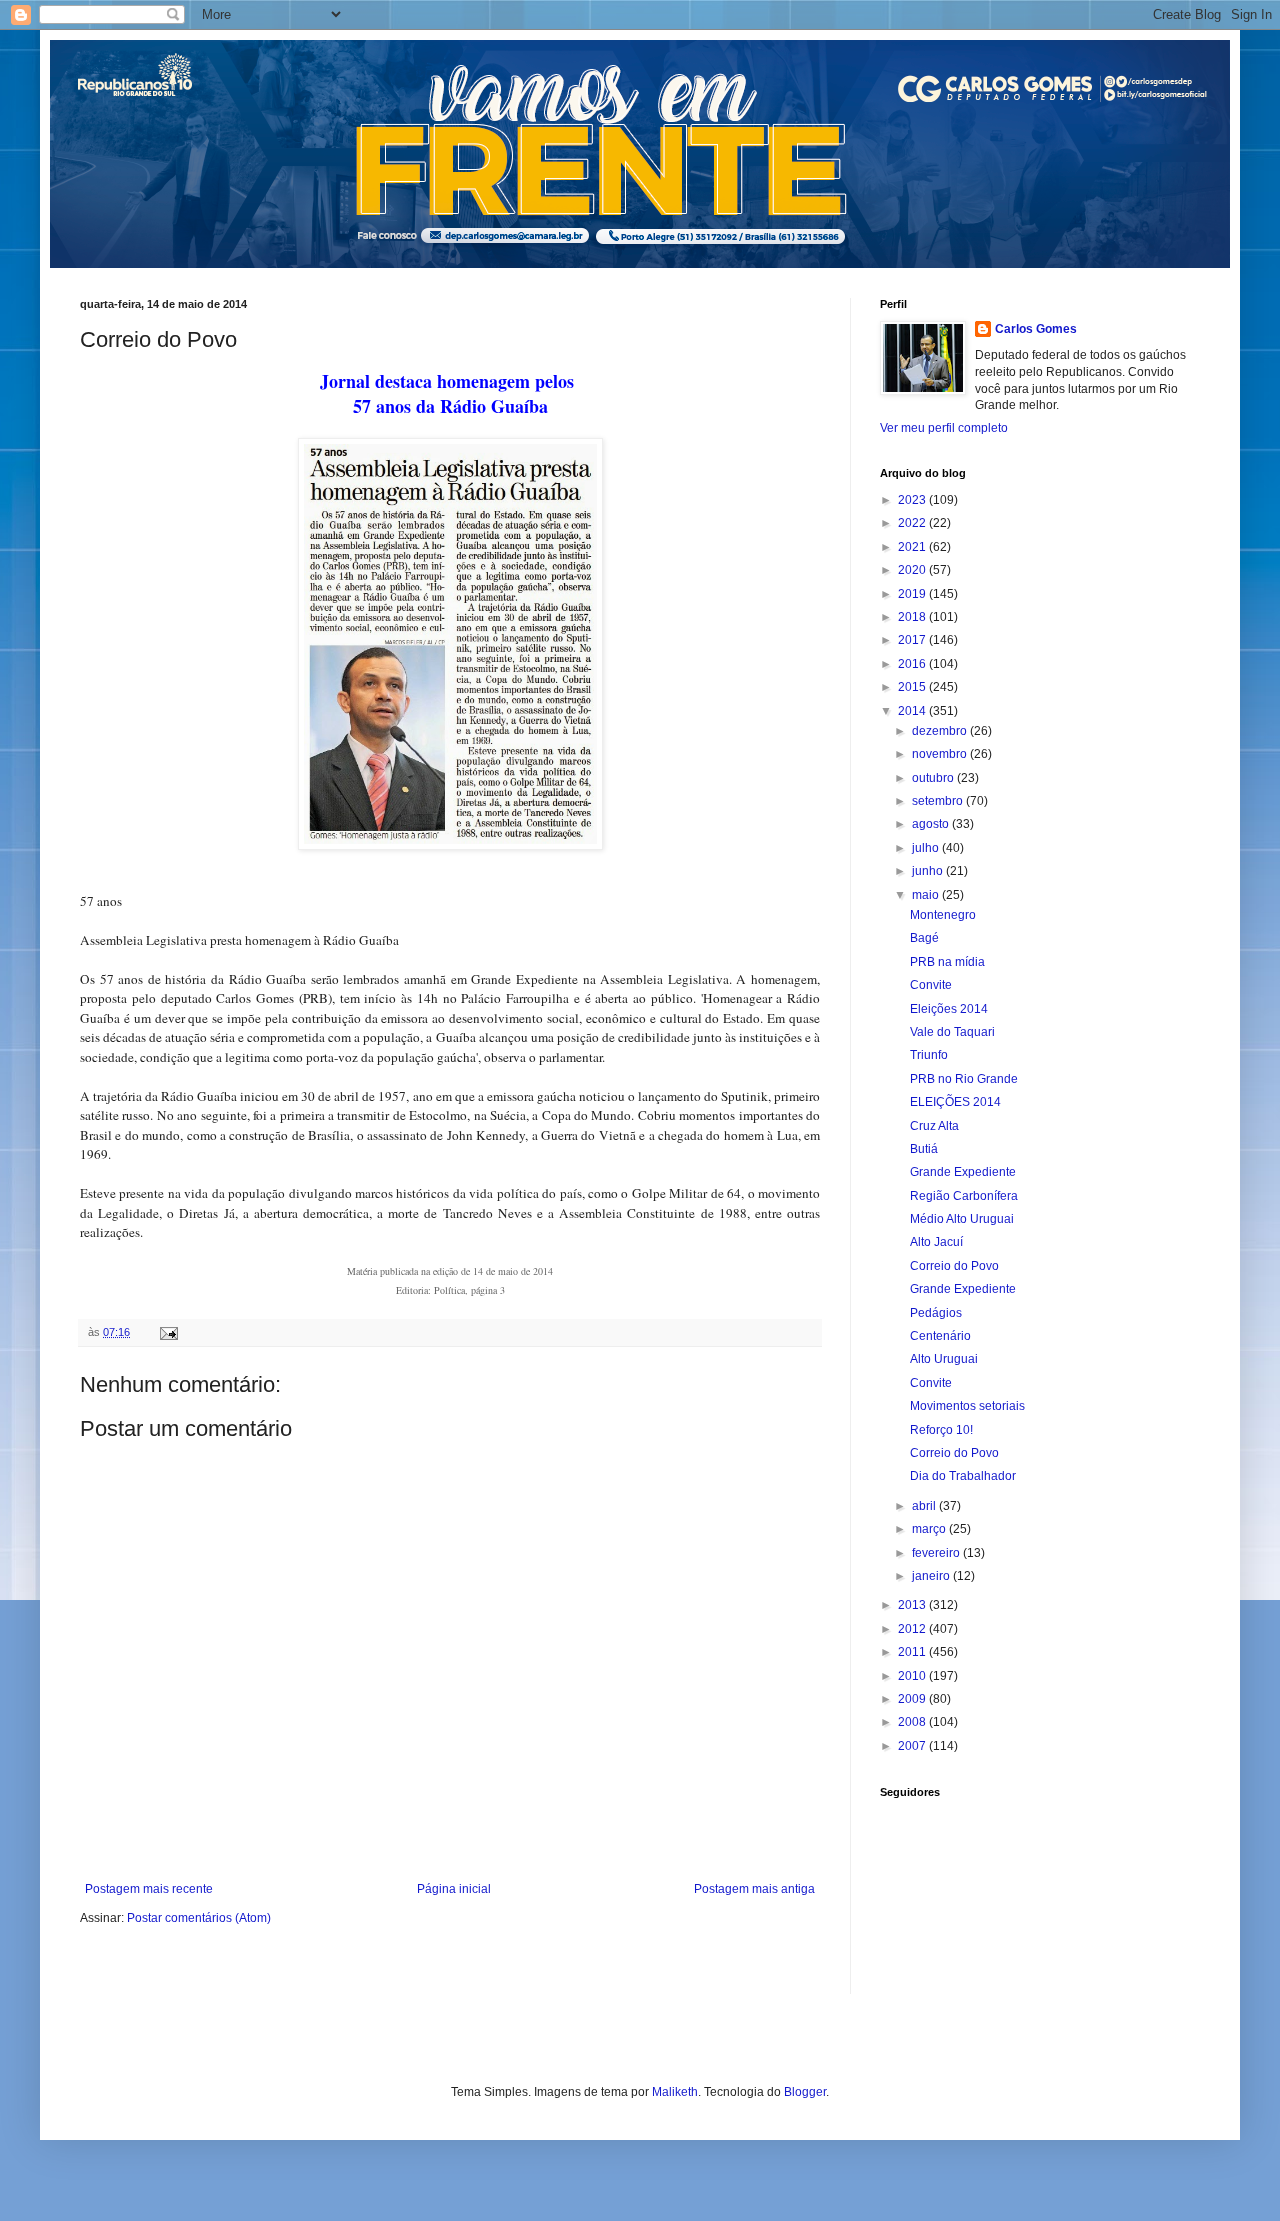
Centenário (940, 1336)
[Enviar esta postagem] (168, 1332)
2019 (913, 594)
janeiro (932, 1576)
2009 (913, 1699)
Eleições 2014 (949, 1009)
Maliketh (675, 2092)
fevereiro (937, 1553)
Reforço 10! (941, 1430)
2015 (913, 687)
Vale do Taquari (952, 1032)
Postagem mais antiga (754, 1889)
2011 (913, 1652)
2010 (913, 1676)
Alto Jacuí (936, 1242)
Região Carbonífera (964, 1196)
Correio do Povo (954, 1266)
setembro (939, 801)
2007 (913, 1746)
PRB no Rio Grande (964, 1079)
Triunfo (929, 1055)
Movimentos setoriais (967, 1406)
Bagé (924, 938)
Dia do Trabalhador (963, 1476)
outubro (934, 778)
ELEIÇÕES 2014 (955, 1102)
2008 (913, 1722)
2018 (913, 617)
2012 (913, 1629)
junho (929, 871)
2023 (913, 500)
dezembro (941, 731)
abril (925, 1506)
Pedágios (936, 1313)
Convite (931, 985)
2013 (913, 1605)
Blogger (805, 2092)
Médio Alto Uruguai (962, 1219)
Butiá (924, 1149)
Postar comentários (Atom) (199, 1918)
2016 (913, 664)
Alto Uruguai (944, 1359)
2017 (913, 640)
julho (927, 848)
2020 (913, 570)
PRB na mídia (947, 962)
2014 (913, 711)
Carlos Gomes (1036, 329)
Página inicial (454, 1889)
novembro (941, 754)
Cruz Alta (934, 1126)
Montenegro (943, 915)
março (930, 1529)
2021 (913, 547)
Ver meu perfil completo (944, 428)
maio (927, 895)
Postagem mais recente (149, 1889)
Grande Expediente (963, 1172)
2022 (913, 523)
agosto (932, 824)
